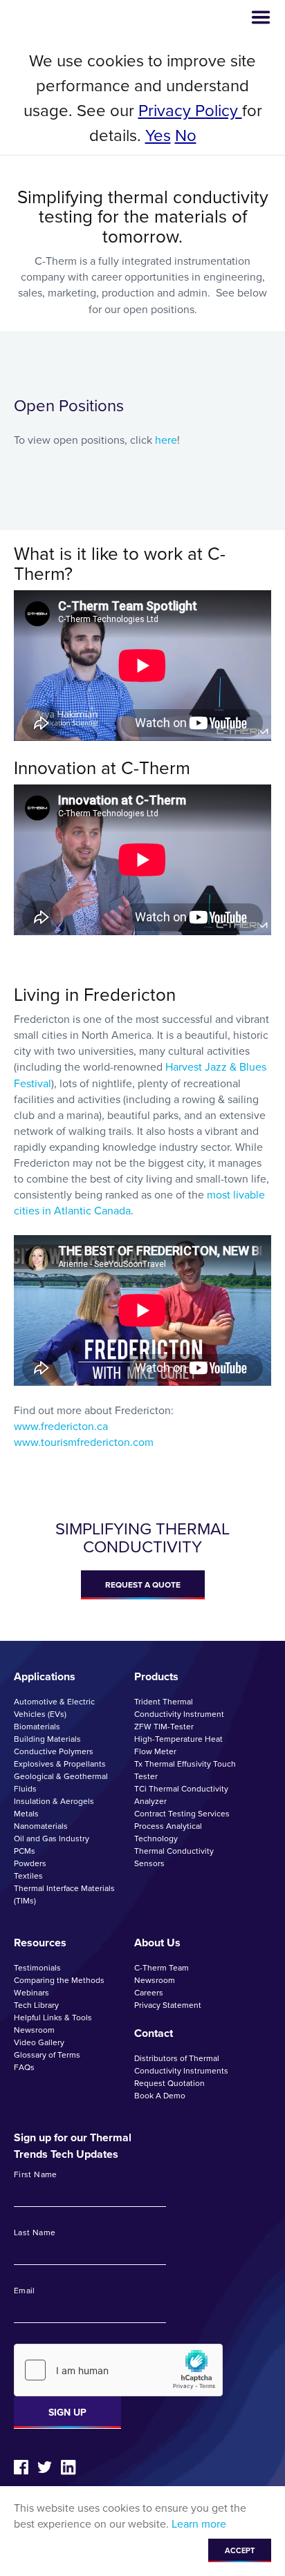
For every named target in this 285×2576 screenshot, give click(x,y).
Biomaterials (37, 1727)
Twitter (45, 2467)
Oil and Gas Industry (52, 1839)
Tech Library (36, 2005)
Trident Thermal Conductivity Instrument (179, 1708)
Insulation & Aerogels (54, 1801)
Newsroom (34, 2030)
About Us (157, 1943)
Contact (154, 2033)
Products (156, 1676)
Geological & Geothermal (61, 1776)
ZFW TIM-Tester (164, 1727)
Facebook (21, 2467)
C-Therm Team (162, 1968)
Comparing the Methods (59, 1980)
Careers (149, 1993)
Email (25, 2291)
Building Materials (47, 1739)
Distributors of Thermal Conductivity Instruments (181, 2065)
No (186, 135)
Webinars (31, 1993)
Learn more (199, 2524)
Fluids (25, 1789)
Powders (30, 1863)
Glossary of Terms (47, 2055)
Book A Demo (160, 2096)
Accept (240, 2550)
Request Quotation (169, 2083)
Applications (45, 1676)
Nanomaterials (41, 1826)
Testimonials (37, 1968)
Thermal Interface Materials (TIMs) (64, 1895)
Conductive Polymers (54, 1751)
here (166, 440)
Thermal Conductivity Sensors (174, 1857)
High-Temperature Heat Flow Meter (178, 1745)
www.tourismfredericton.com (84, 1442)
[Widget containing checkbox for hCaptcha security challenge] (118, 2370)
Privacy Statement (168, 2005)
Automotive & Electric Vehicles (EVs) (54, 1708)
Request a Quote (143, 1585)
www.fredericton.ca (61, 1426)
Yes (158, 135)
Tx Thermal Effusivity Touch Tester (185, 1770)
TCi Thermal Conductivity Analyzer (181, 1795)
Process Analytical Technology (168, 1832)
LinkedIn (68, 2467)
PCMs (25, 1851)
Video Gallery (39, 2042)
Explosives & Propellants (60, 1764)
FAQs (24, 2067)
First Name (36, 2175)
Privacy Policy (190, 111)
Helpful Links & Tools (53, 2018)
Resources (40, 1943)
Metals (26, 1814)
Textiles (28, 1876)
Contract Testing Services (182, 1814)
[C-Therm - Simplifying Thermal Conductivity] (67, 18)
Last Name (35, 2233)
